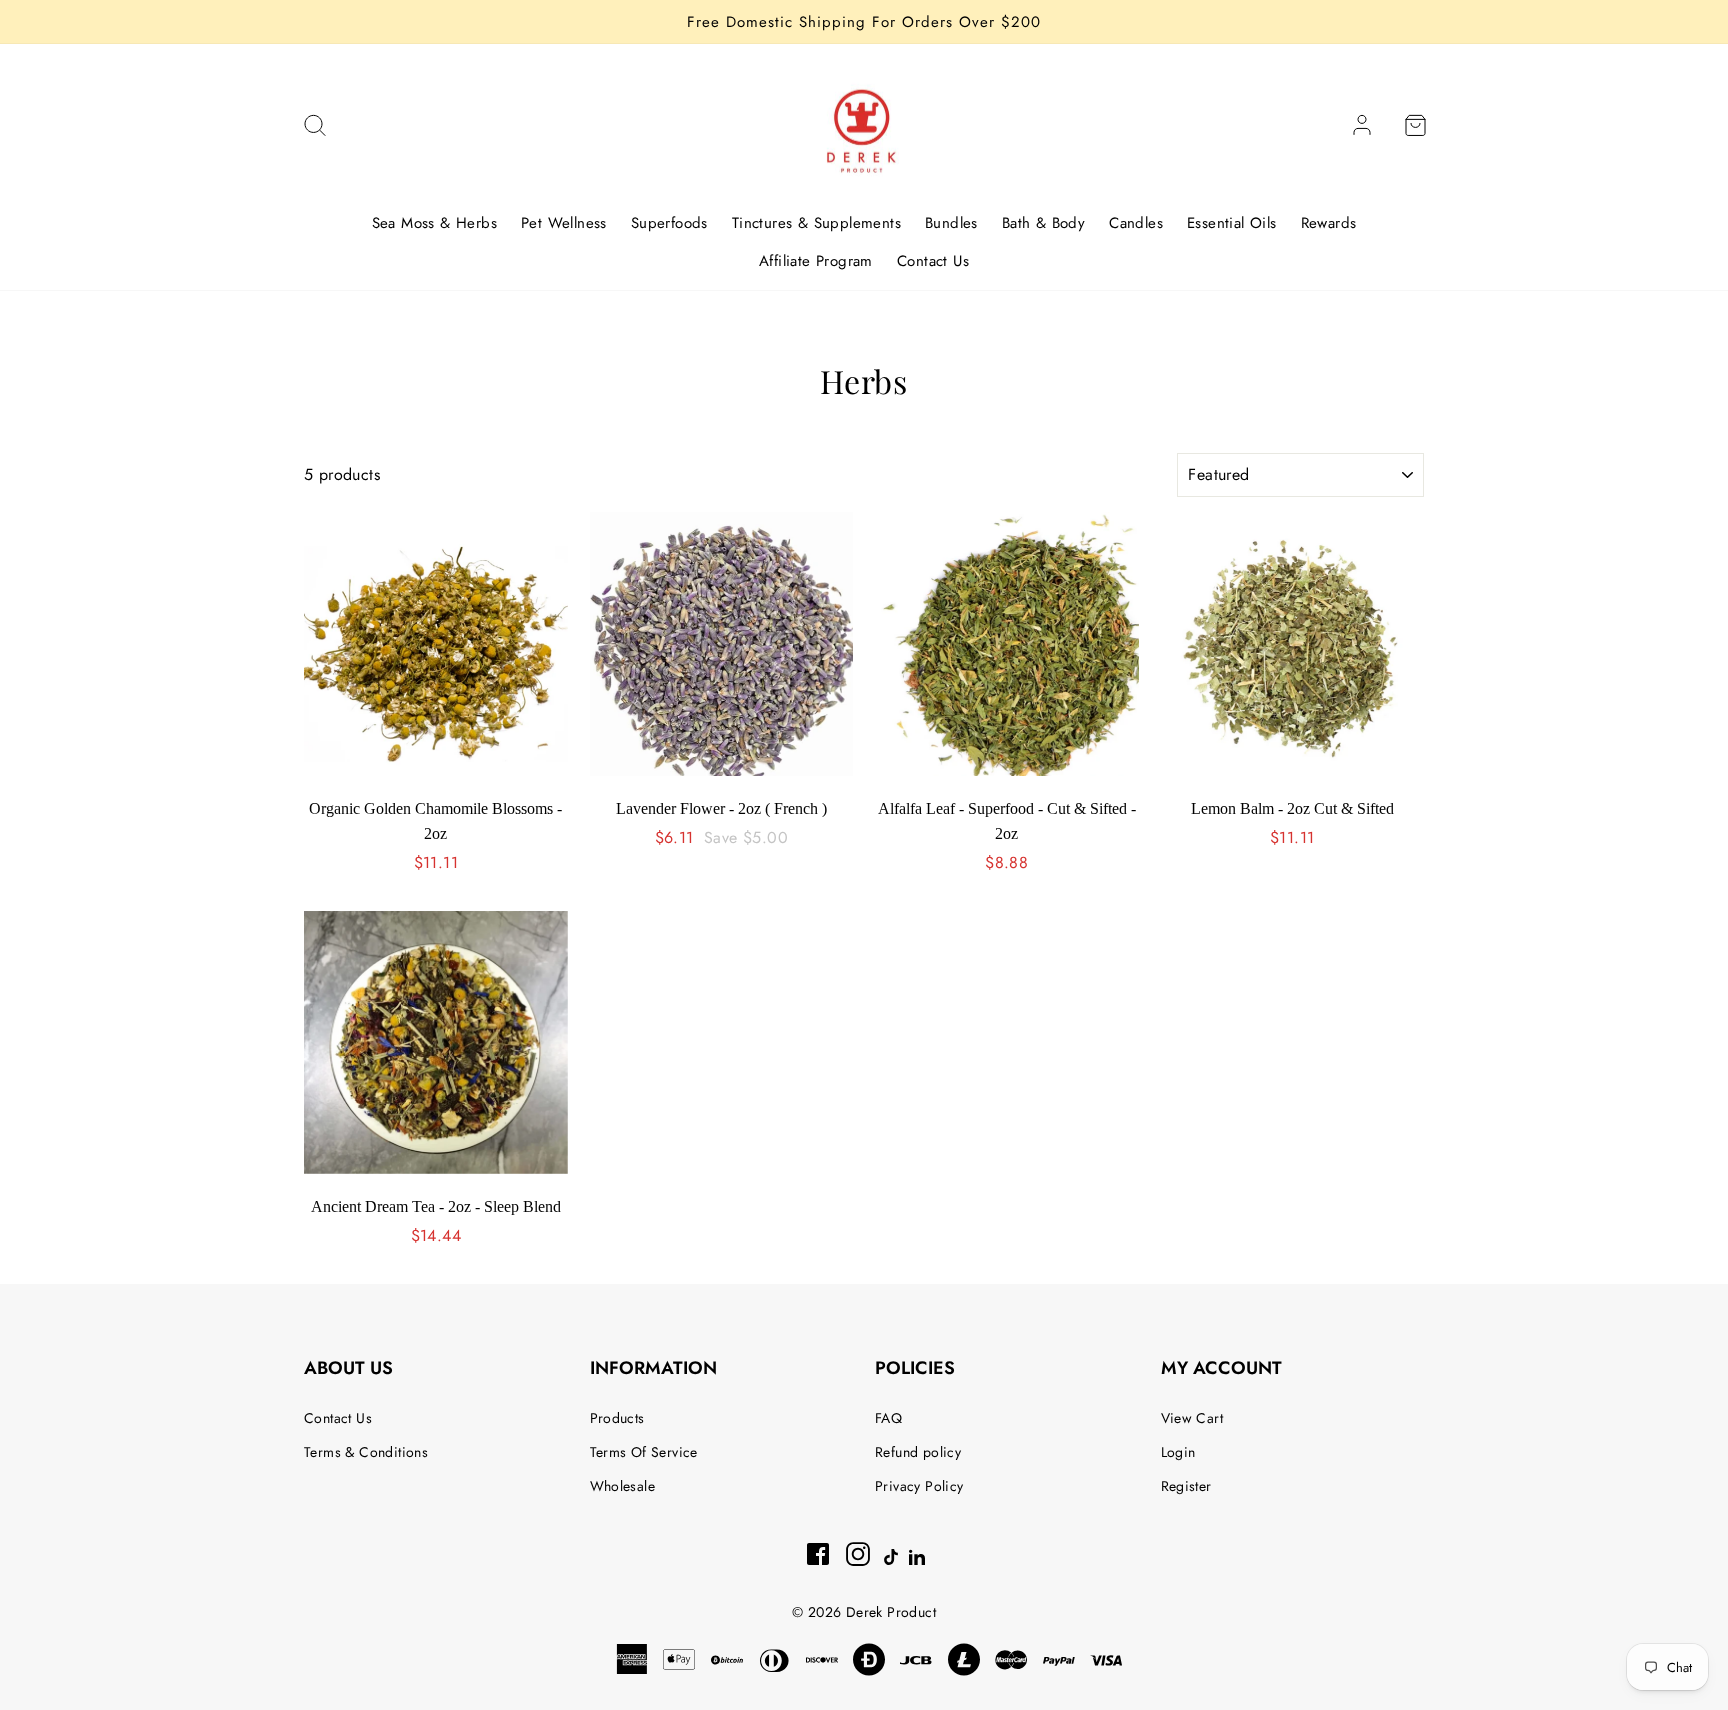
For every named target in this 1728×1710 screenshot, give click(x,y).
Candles (1136, 223)
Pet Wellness (564, 223)
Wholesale (623, 1486)
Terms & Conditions (366, 1452)
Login (1178, 1452)
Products (617, 1418)
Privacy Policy (919, 1486)
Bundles (951, 223)
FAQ (888, 1418)
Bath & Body (1043, 223)
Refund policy (918, 1452)
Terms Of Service (644, 1452)
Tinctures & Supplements (816, 223)
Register (1186, 1486)
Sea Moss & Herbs (434, 223)
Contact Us (933, 261)
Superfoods (669, 223)
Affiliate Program (816, 261)
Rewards (1329, 223)
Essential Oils (1232, 223)
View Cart (1192, 1418)
